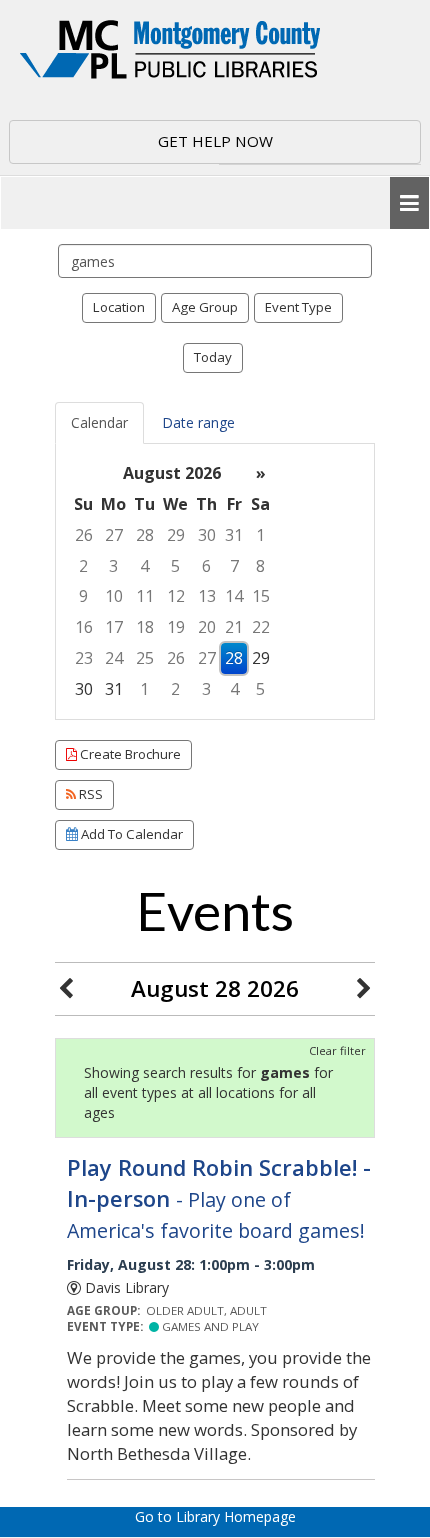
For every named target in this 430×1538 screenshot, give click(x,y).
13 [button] (207, 596)
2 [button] (83, 566)
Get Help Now (215, 141)
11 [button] (145, 596)
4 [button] (144, 566)
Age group (205, 307)
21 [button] (234, 627)
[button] (409, 203)
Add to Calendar (130, 834)
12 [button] (176, 596)
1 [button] (260, 535)
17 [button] (114, 627)
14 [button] (234, 596)
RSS (89, 794)
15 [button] (261, 596)
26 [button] (84, 535)
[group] (215, 581)
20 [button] (207, 627)
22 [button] (261, 627)
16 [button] (84, 627)
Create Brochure (129, 754)
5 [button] (175, 566)
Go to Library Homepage (215, 1516)
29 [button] (176, 535)
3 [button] (113, 566)
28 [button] (145, 535)
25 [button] (145, 658)
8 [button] (260, 566)
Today (213, 357)
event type (298, 307)
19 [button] (176, 627)
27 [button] (114, 535)
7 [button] (234, 566)
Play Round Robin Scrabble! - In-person (219, 1198)
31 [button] (234, 535)
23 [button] (84, 658)
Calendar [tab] (99, 422)
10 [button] (114, 596)
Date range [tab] (198, 422)
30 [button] (207, 535)
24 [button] (114, 658)
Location (119, 307)
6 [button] (206, 566)
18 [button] (145, 627)
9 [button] (83, 596)
